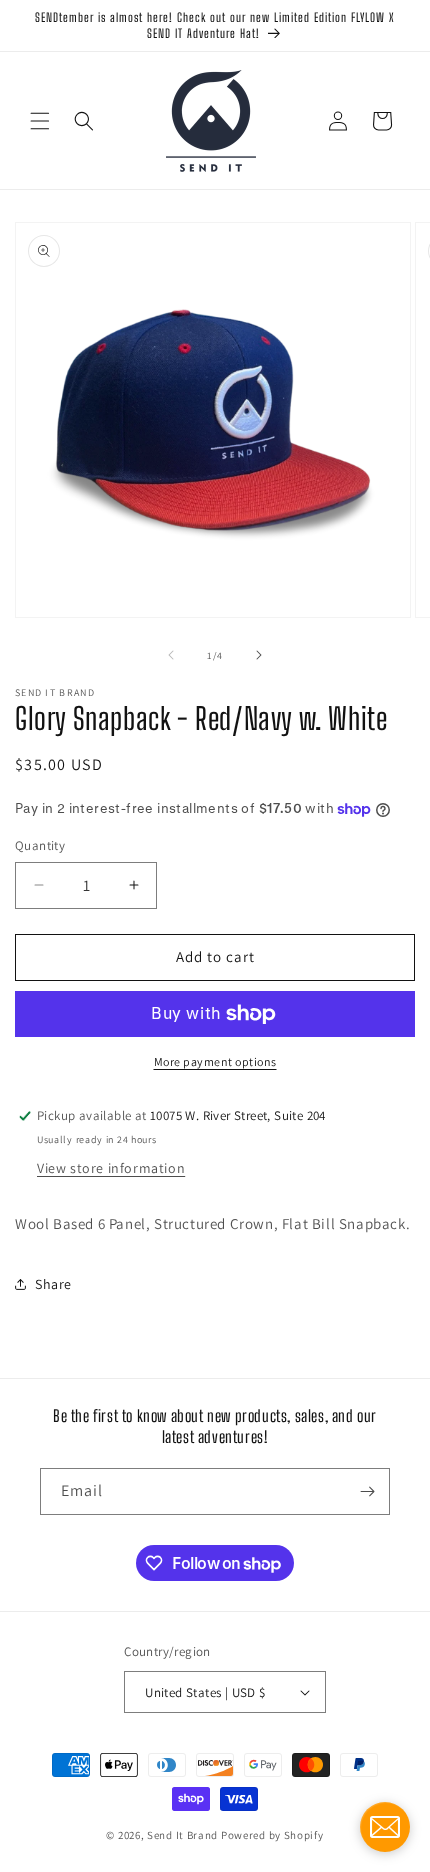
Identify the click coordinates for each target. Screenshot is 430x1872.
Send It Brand (182, 1835)
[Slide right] (259, 655)
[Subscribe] (367, 1491)
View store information (111, 1168)
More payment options (215, 1061)
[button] (40, 121)
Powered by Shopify (272, 1835)
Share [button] (53, 1284)
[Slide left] (171, 655)
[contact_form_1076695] (385, 1827)
